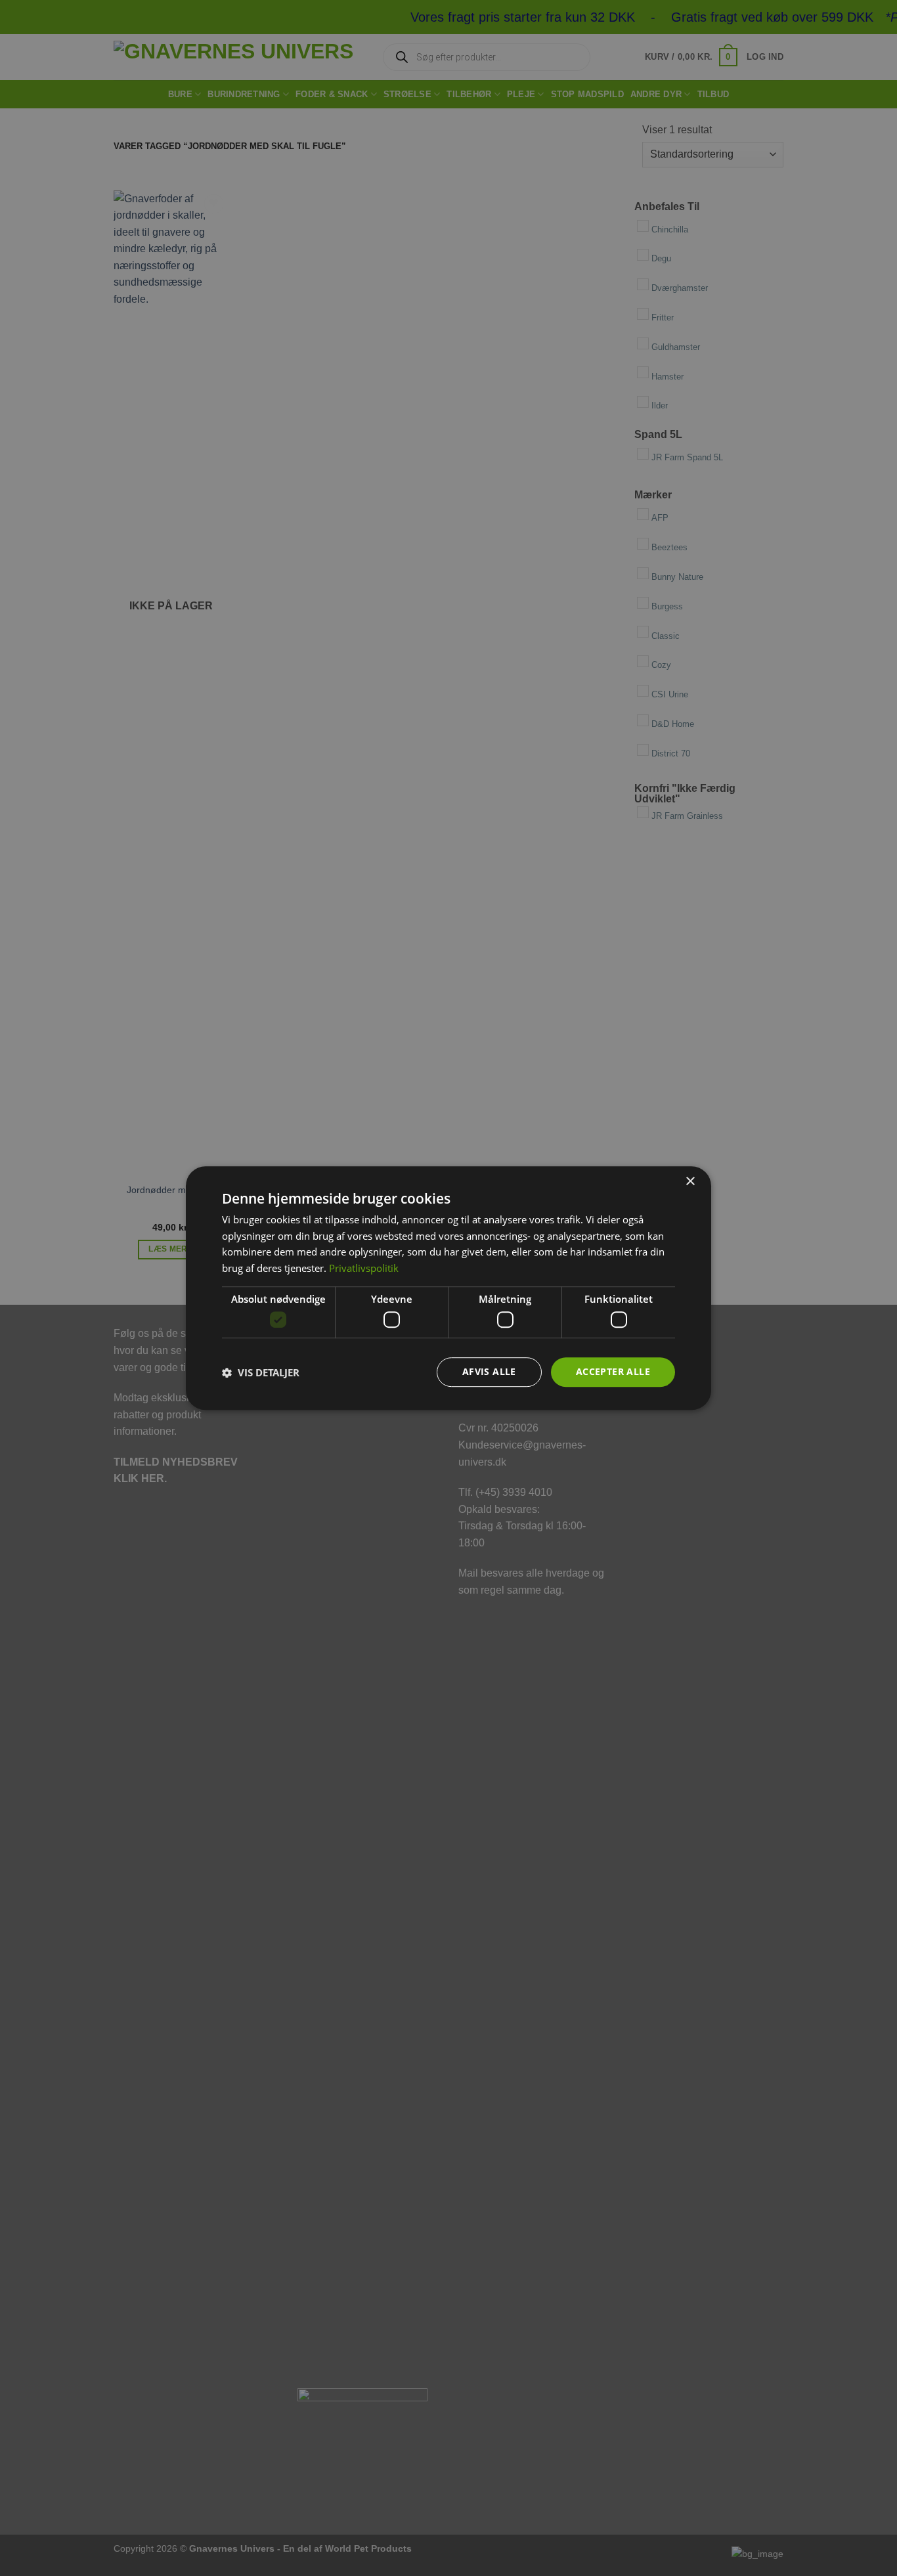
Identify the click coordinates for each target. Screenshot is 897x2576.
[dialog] (448, 1288)
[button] (261, 1372)
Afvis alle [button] (489, 1372)
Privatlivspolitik (364, 1268)
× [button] (690, 1182)
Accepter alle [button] (613, 1372)
